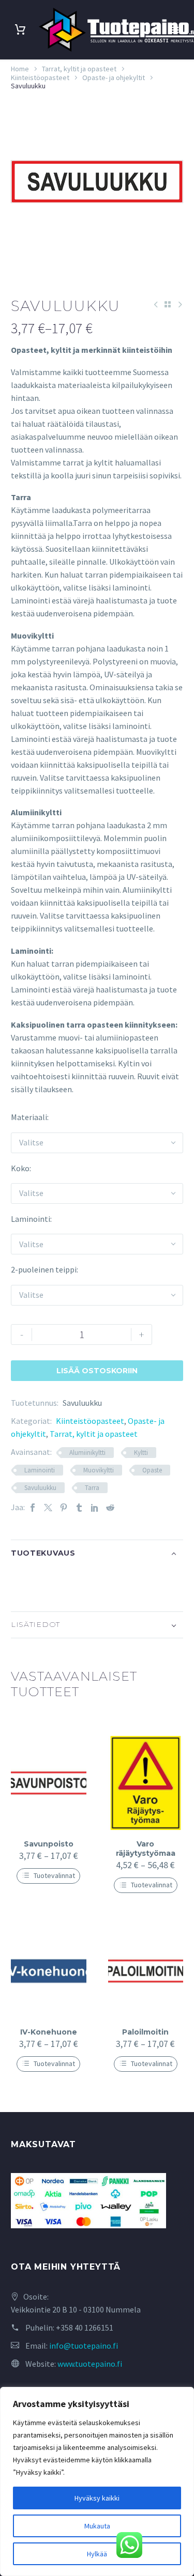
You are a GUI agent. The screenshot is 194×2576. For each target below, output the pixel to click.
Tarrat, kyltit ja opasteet (79, 69)
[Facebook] (33, 1507)
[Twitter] (48, 1507)
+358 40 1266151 (85, 2327)
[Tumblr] (79, 1507)
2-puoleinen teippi (44, 1269)
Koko (20, 1168)
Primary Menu (174, 30)
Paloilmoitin (145, 2032)
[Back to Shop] (168, 304)
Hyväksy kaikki (97, 2498)
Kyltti (141, 1453)
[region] (97, 2481)
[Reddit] (110, 1507)
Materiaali (29, 1117)
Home (20, 69)
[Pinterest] (64, 1507)
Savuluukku (40, 1488)
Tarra (92, 1488)
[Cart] (20, 30)
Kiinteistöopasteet (40, 77)
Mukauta (97, 2526)
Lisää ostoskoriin (97, 1371)
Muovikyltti (99, 1470)
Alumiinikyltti (87, 1453)
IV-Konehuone (49, 2032)
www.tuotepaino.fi (90, 2364)
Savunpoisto (49, 1844)
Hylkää (97, 2554)
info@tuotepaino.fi (84, 2346)
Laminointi (31, 1219)
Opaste (152, 1470)
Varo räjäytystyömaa (146, 1849)
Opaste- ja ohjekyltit (114, 77)
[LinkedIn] (95, 1507)
